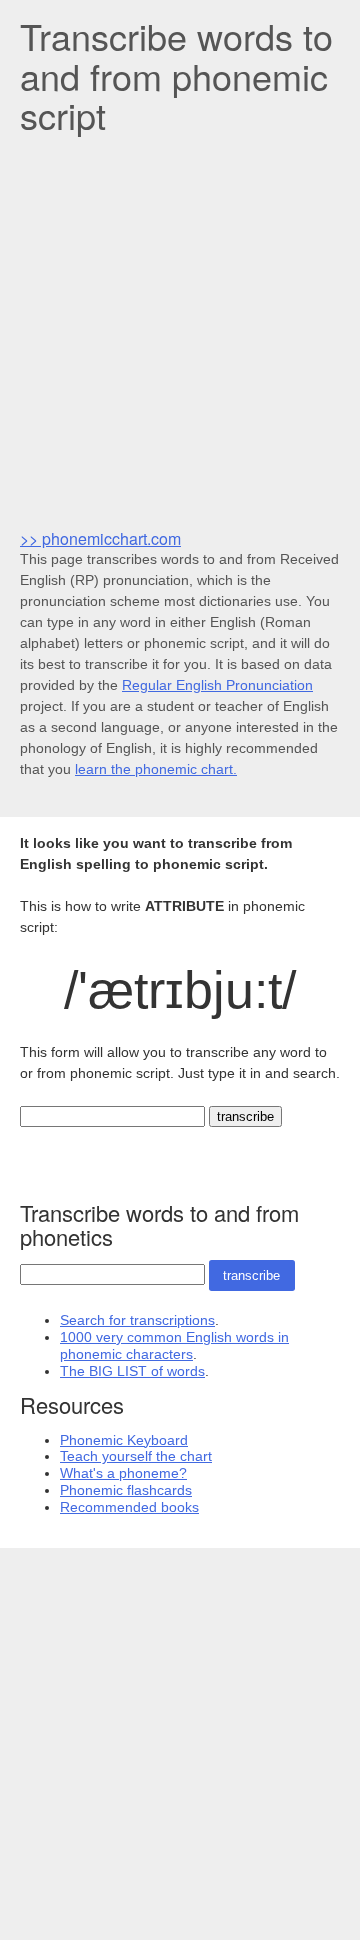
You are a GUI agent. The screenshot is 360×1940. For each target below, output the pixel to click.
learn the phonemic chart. (156, 769)
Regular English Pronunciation (217, 685)
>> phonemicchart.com (100, 538)
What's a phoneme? (123, 1473)
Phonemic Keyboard (124, 1440)
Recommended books (129, 1507)
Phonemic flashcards (126, 1490)
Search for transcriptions (137, 1320)
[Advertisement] (180, 330)
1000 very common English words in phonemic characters (174, 1345)
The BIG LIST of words (132, 1371)
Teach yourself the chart (136, 1456)
